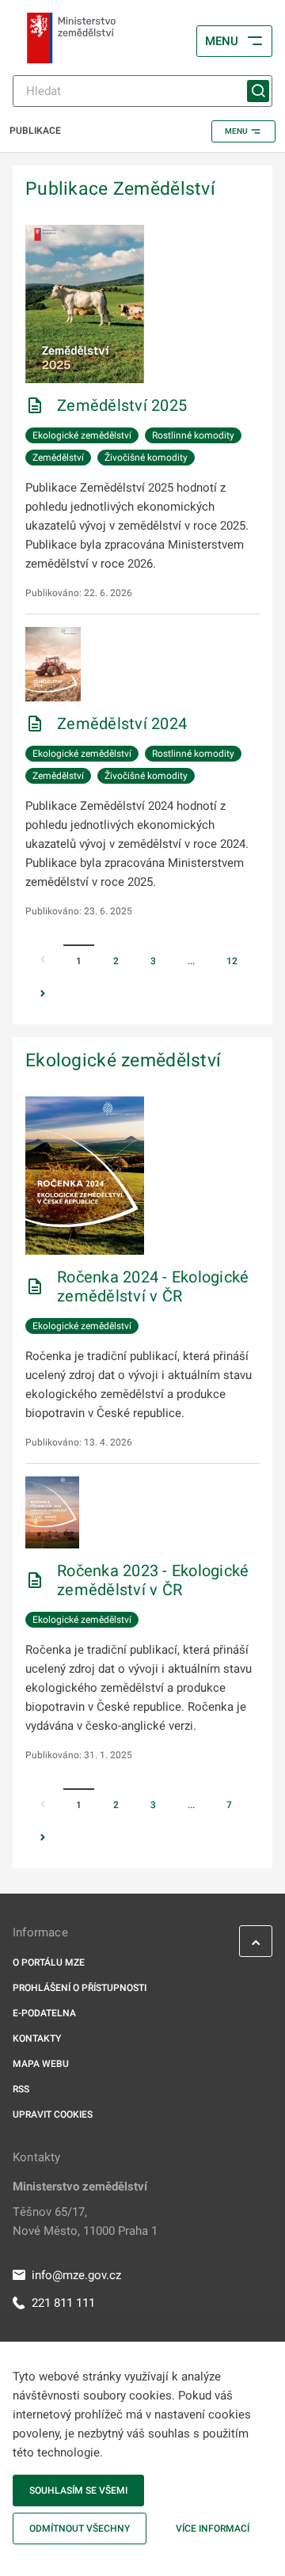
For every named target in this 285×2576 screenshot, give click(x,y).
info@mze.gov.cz (76, 2275)
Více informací (213, 2529)
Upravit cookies (53, 2114)
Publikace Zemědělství (120, 188)
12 (232, 961)
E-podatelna (44, 2013)
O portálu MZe (49, 1962)
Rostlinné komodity (193, 435)
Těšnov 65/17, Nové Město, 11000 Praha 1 (85, 2221)
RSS (21, 2089)
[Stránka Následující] (43, 995)
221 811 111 (63, 2303)
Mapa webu (41, 2064)
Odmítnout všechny (80, 2529)
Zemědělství (58, 458)
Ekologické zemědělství (82, 435)
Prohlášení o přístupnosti (80, 1988)
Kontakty (37, 2038)
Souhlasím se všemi (78, 2491)
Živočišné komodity (146, 458)
